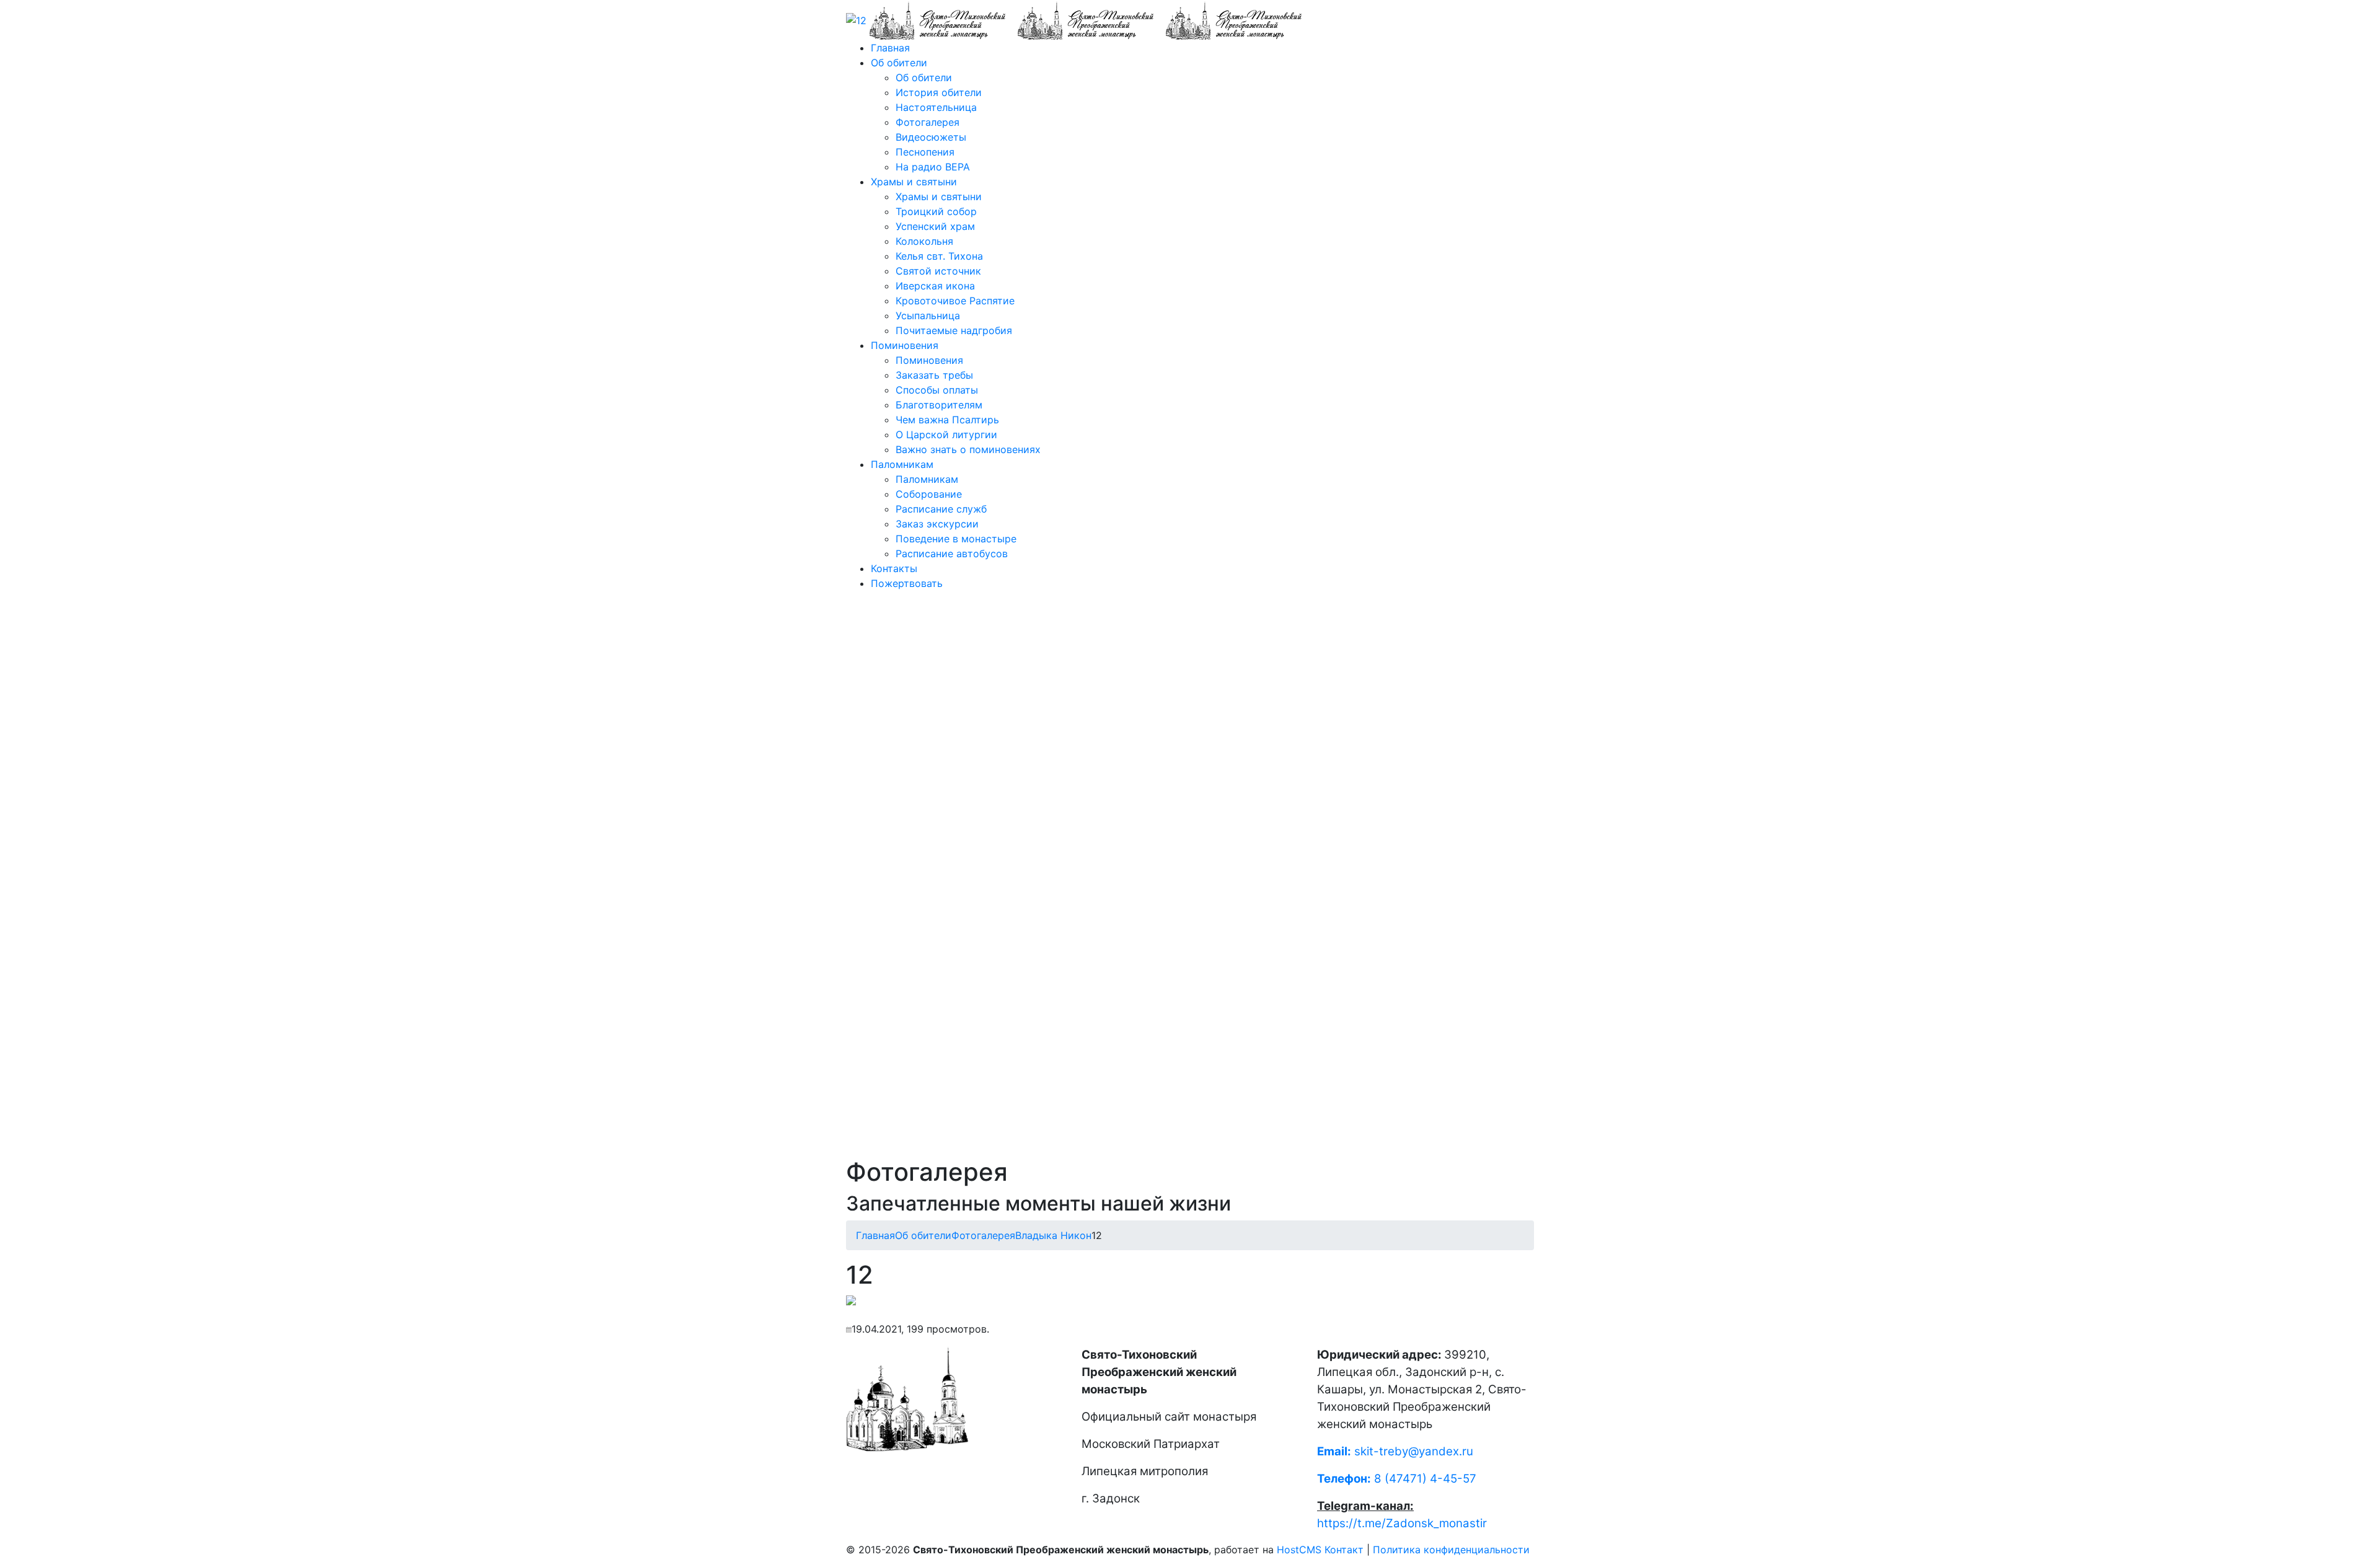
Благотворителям (939, 405)
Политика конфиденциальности (1451, 1550)
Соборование (929, 494)
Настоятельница (936, 107)
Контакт (1344, 1550)
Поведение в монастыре (956, 539)
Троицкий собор (936, 211)
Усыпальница (928, 315)
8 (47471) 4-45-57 (1397, 1479)
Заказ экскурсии (937, 524)
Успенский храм (935, 226)
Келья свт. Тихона (939, 256)
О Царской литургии (946, 434)
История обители (939, 92)
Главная (890, 48)
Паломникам (902, 464)
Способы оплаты (937, 390)
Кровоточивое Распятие (955, 301)
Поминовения (905, 345)
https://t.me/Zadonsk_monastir (1402, 1523)
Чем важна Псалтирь (947, 420)
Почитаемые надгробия (954, 330)
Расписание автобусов (952, 554)
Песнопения (925, 152)
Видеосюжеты (931, 137)
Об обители (899, 63)
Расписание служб (941, 509)
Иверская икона (935, 286)
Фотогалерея (928, 122)
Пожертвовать (907, 583)
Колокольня (924, 241)
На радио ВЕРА (933, 167)
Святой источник (938, 271)
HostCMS (1299, 1550)
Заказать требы (934, 375)
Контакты (894, 568)
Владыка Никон (1053, 1235)
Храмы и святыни (914, 182)
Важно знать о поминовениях (968, 449)
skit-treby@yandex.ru (1414, 1451)
